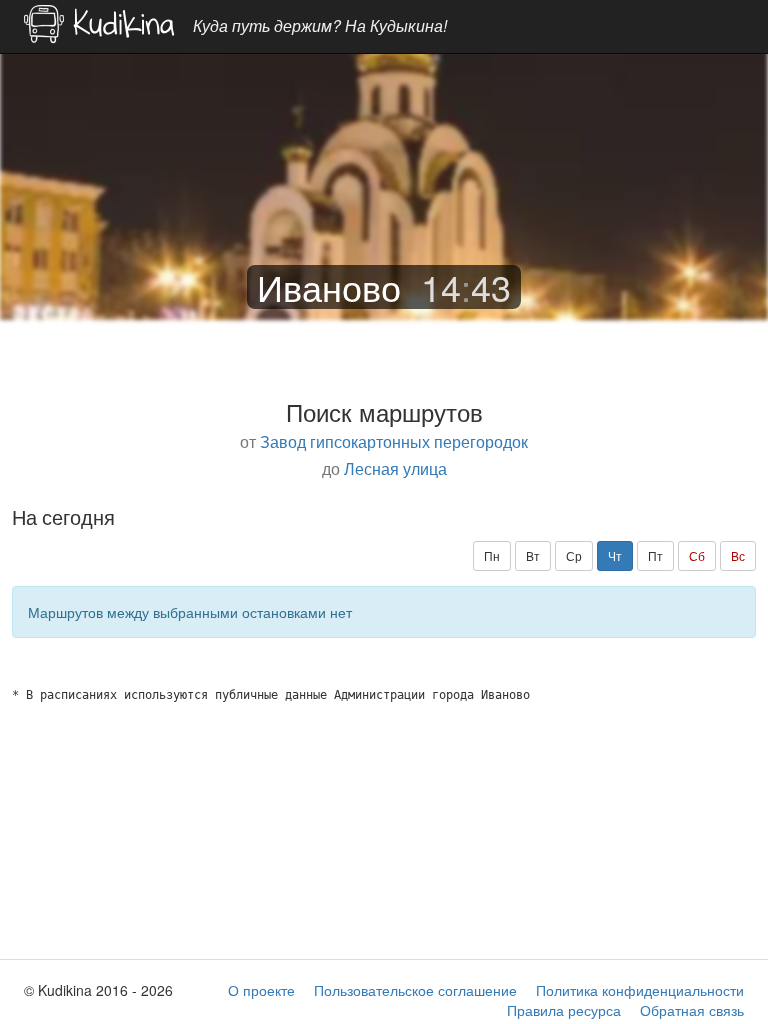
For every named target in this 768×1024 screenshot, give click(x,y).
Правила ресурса (564, 1010)
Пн (492, 555)
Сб (697, 555)
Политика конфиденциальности (640, 990)
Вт (533, 555)
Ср (574, 555)
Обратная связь (692, 1010)
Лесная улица (395, 468)
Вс (738, 555)
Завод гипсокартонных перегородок (394, 441)
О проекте (261, 990)
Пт (655, 555)
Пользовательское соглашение (415, 990)
